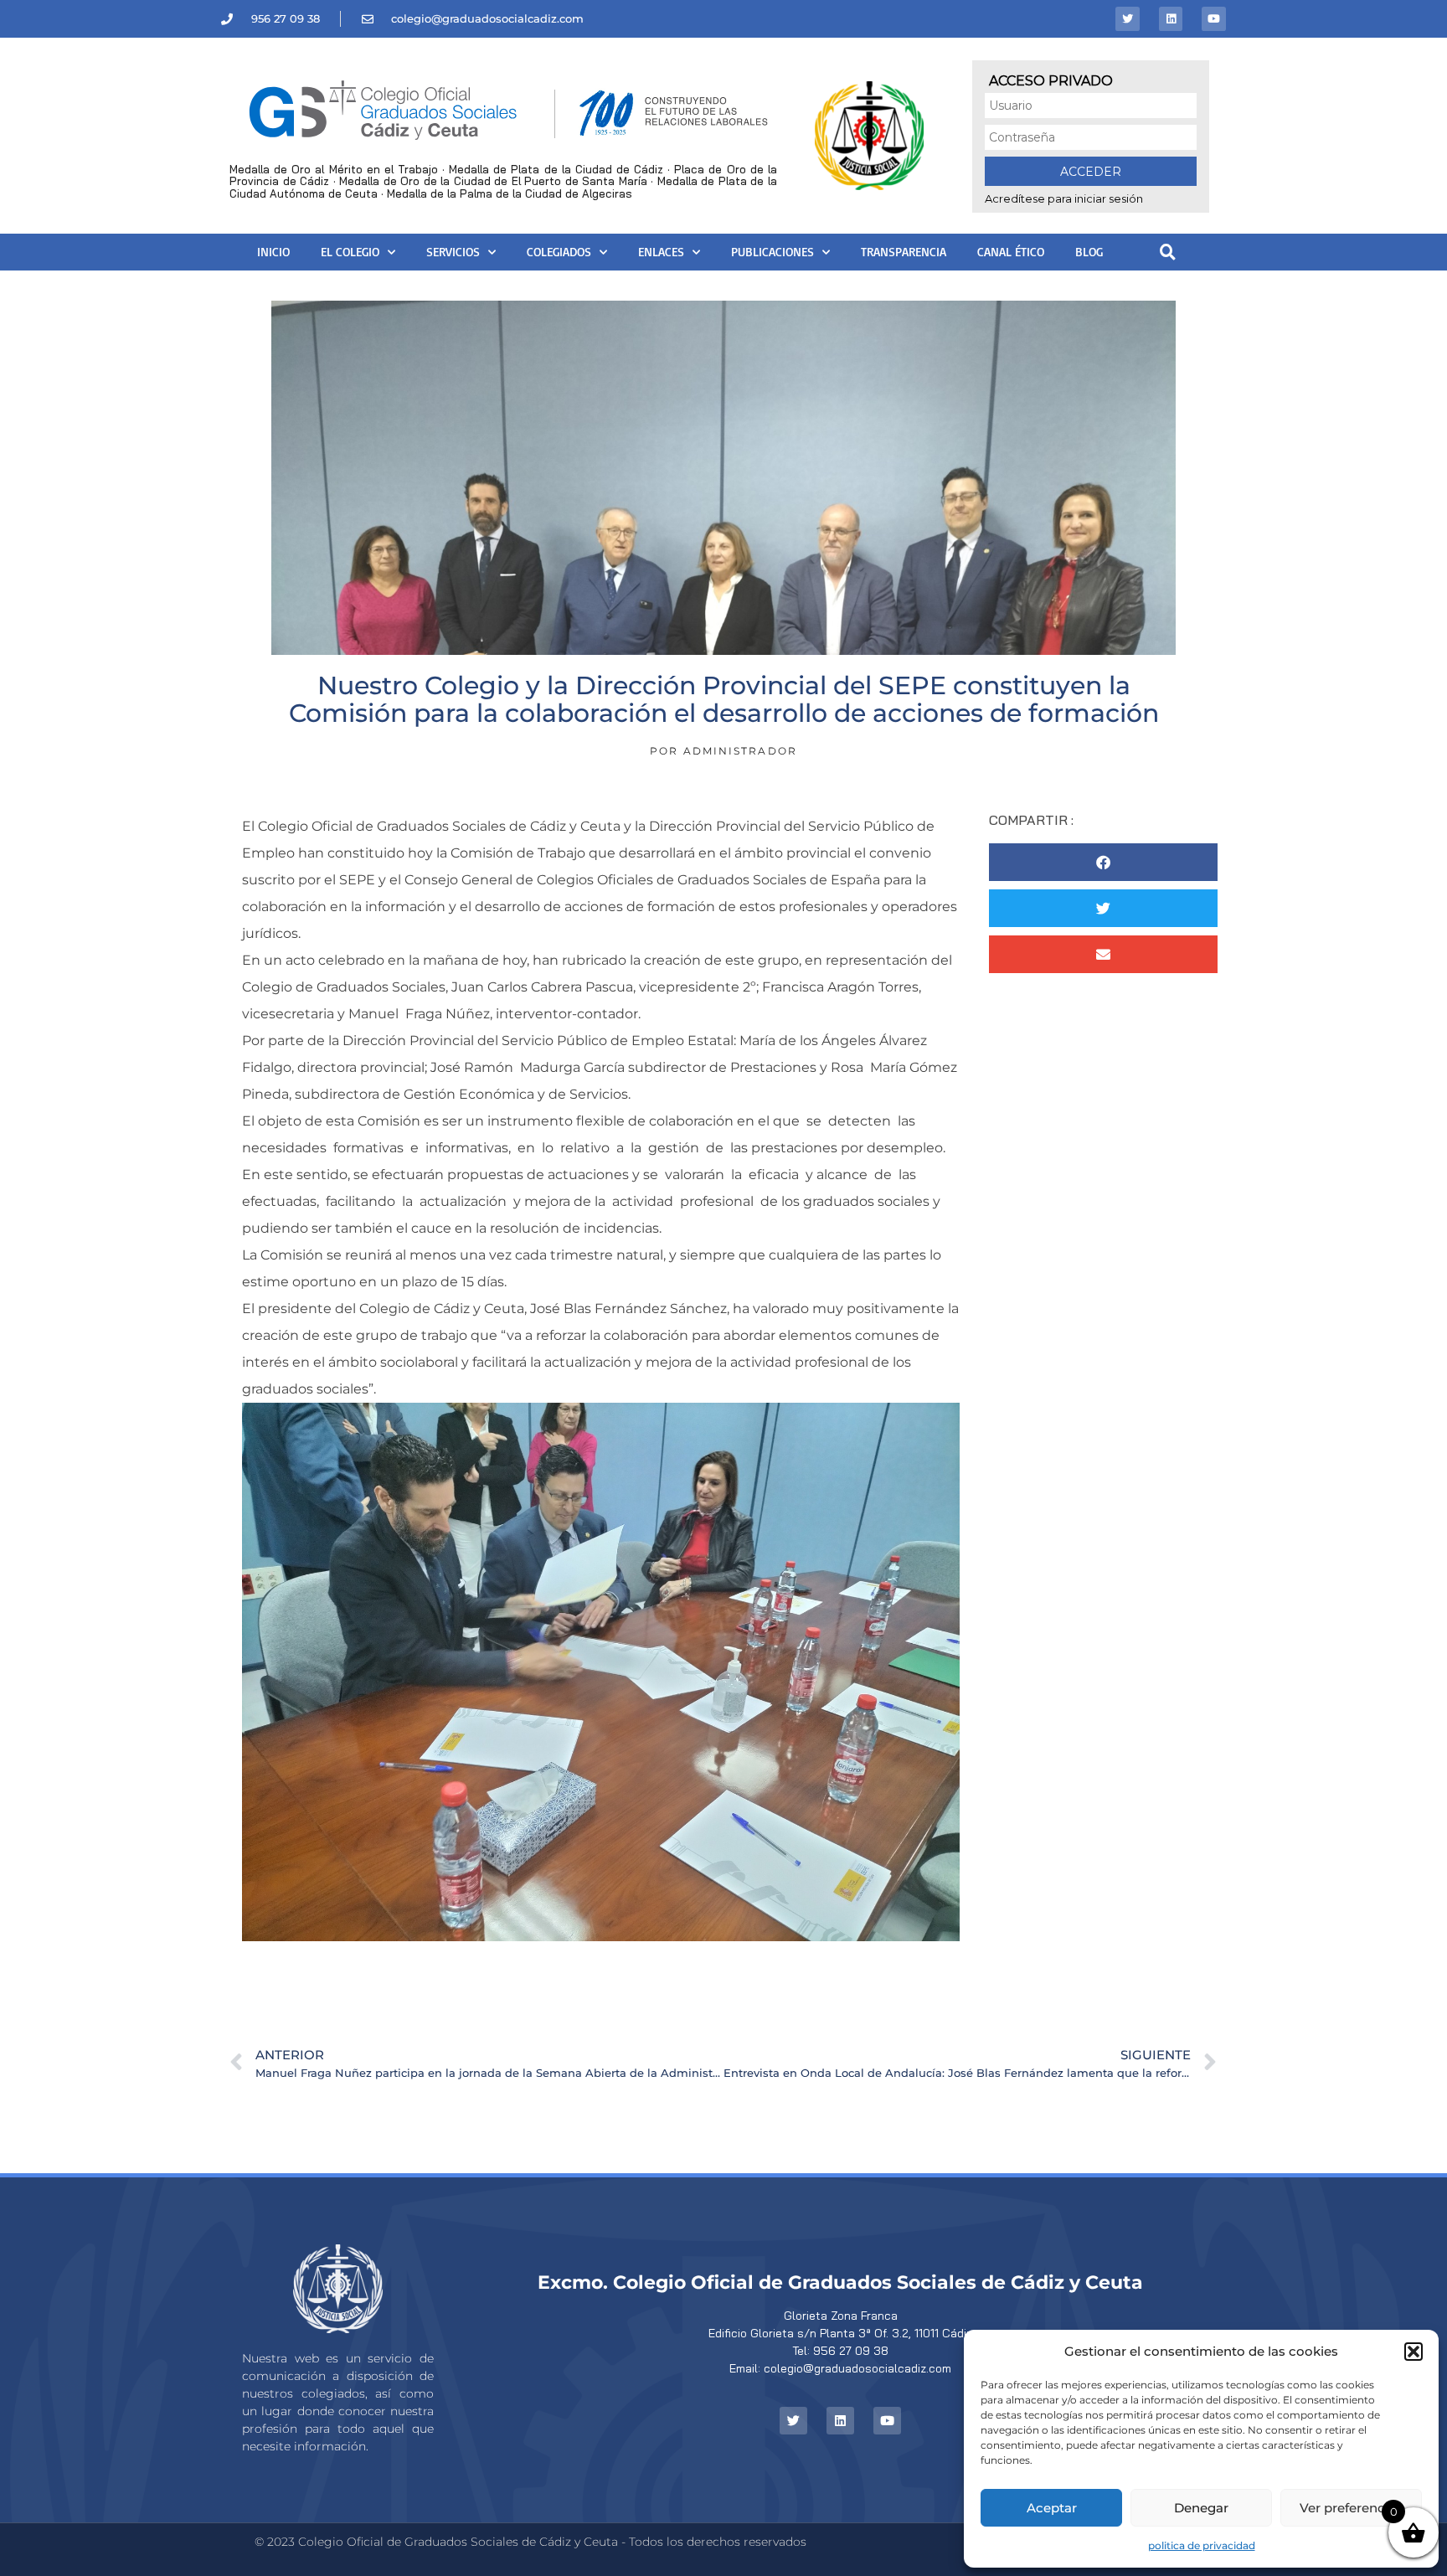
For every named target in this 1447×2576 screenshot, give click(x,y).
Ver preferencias (1351, 2508)
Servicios (453, 252)
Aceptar (1052, 2508)
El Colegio (350, 252)
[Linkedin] (1171, 19)
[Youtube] (1214, 19)
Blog (1089, 252)
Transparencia (904, 252)
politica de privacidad (1202, 2545)
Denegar (1201, 2508)
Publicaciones (772, 252)
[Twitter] (1128, 19)
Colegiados (559, 252)
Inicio (273, 252)
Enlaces (661, 252)
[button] (1414, 2352)
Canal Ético (1011, 252)
